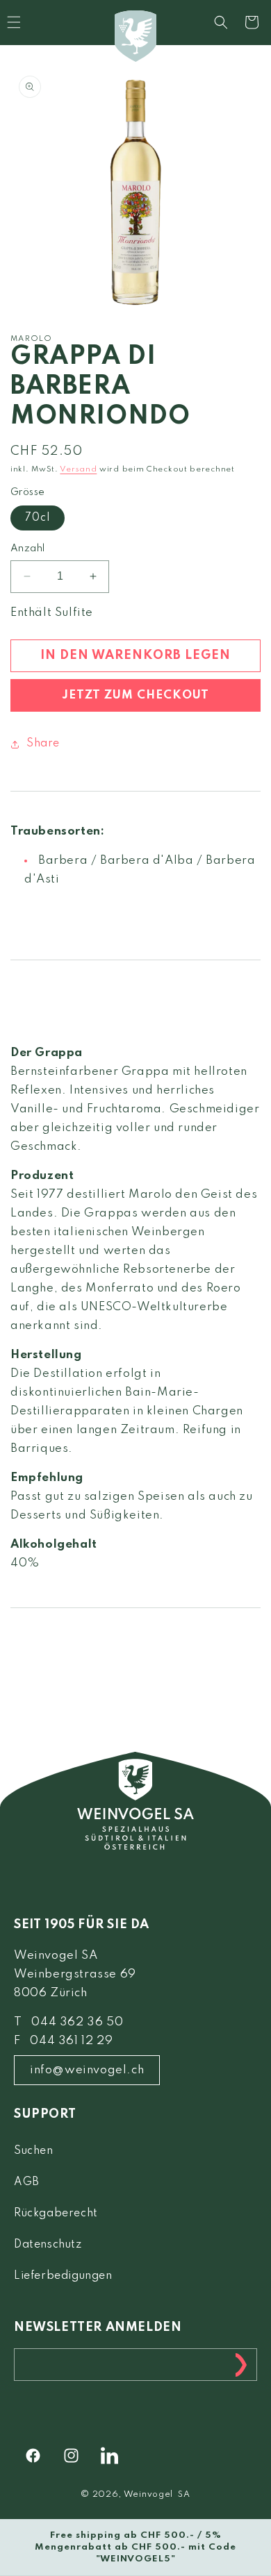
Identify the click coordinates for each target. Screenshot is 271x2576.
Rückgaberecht (56, 2214)
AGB (27, 2182)
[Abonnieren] (241, 2365)
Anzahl (27, 549)
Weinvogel (148, 2495)
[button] (221, 22)
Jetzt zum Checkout (135, 695)
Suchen (34, 2151)
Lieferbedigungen (63, 2276)
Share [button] (43, 744)
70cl (38, 518)
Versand (78, 469)
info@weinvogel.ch (87, 2070)
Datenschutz (48, 2245)
